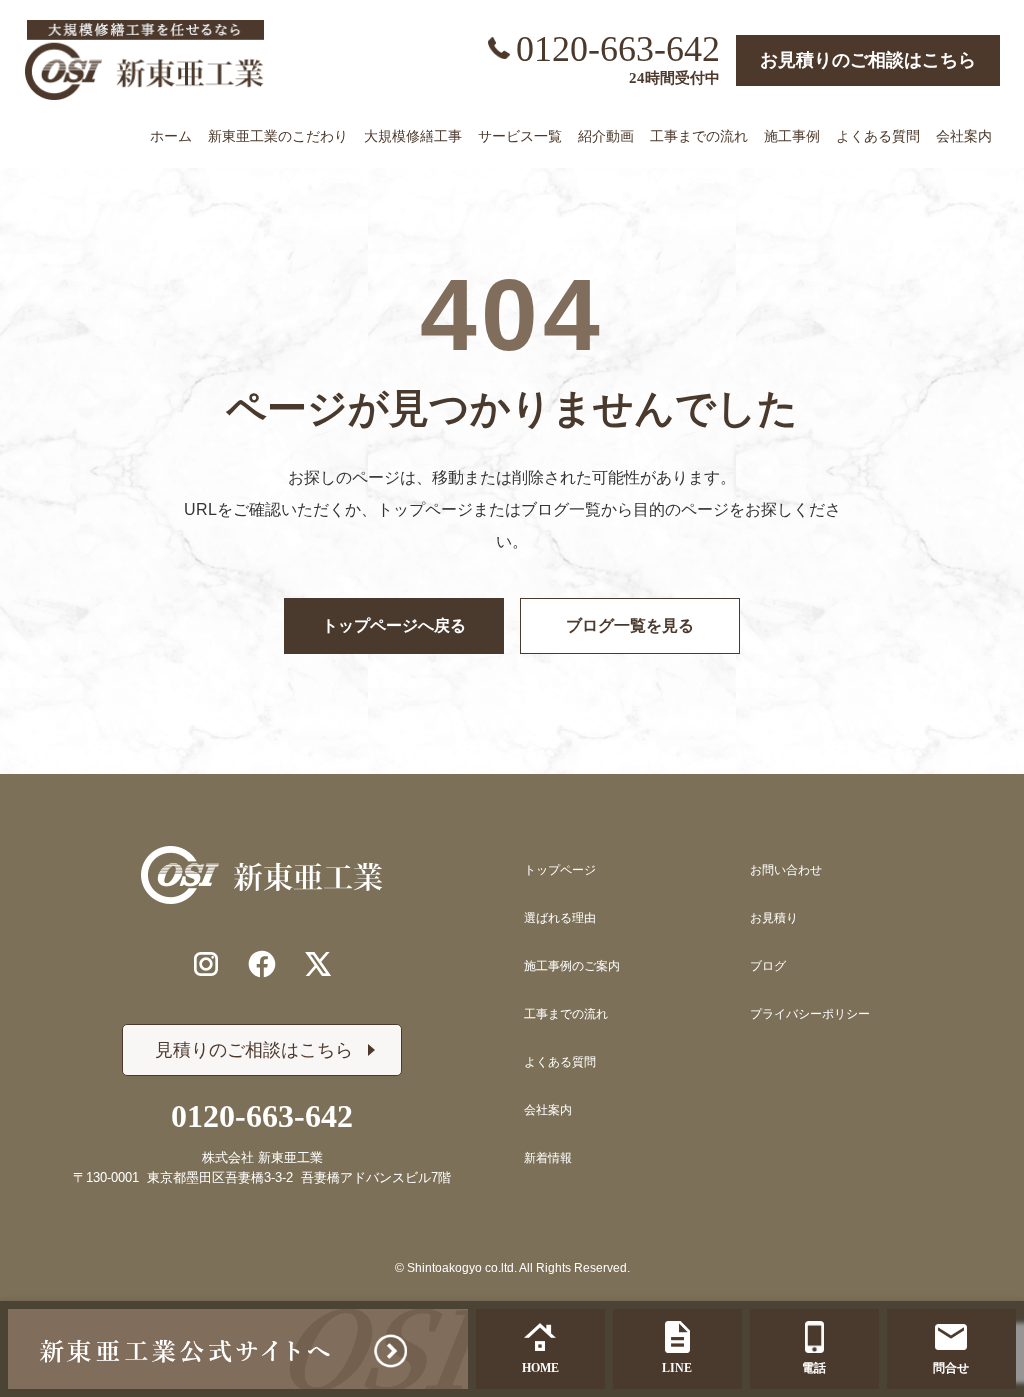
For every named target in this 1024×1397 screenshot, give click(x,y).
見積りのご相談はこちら (254, 1050)
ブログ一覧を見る (630, 625)
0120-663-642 (618, 49)
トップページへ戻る (394, 625)
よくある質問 (560, 1062)
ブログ (768, 966)
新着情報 (548, 1158)
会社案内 (548, 1110)
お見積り (774, 918)
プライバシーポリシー (810, 1014)
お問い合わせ (786, 870)
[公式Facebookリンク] (262, 964)
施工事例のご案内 (572, 966)
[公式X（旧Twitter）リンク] (318, 964)
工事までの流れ (566, 1014)
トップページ (560, 870)
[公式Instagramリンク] (206, 964)
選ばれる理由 (560, 918)
